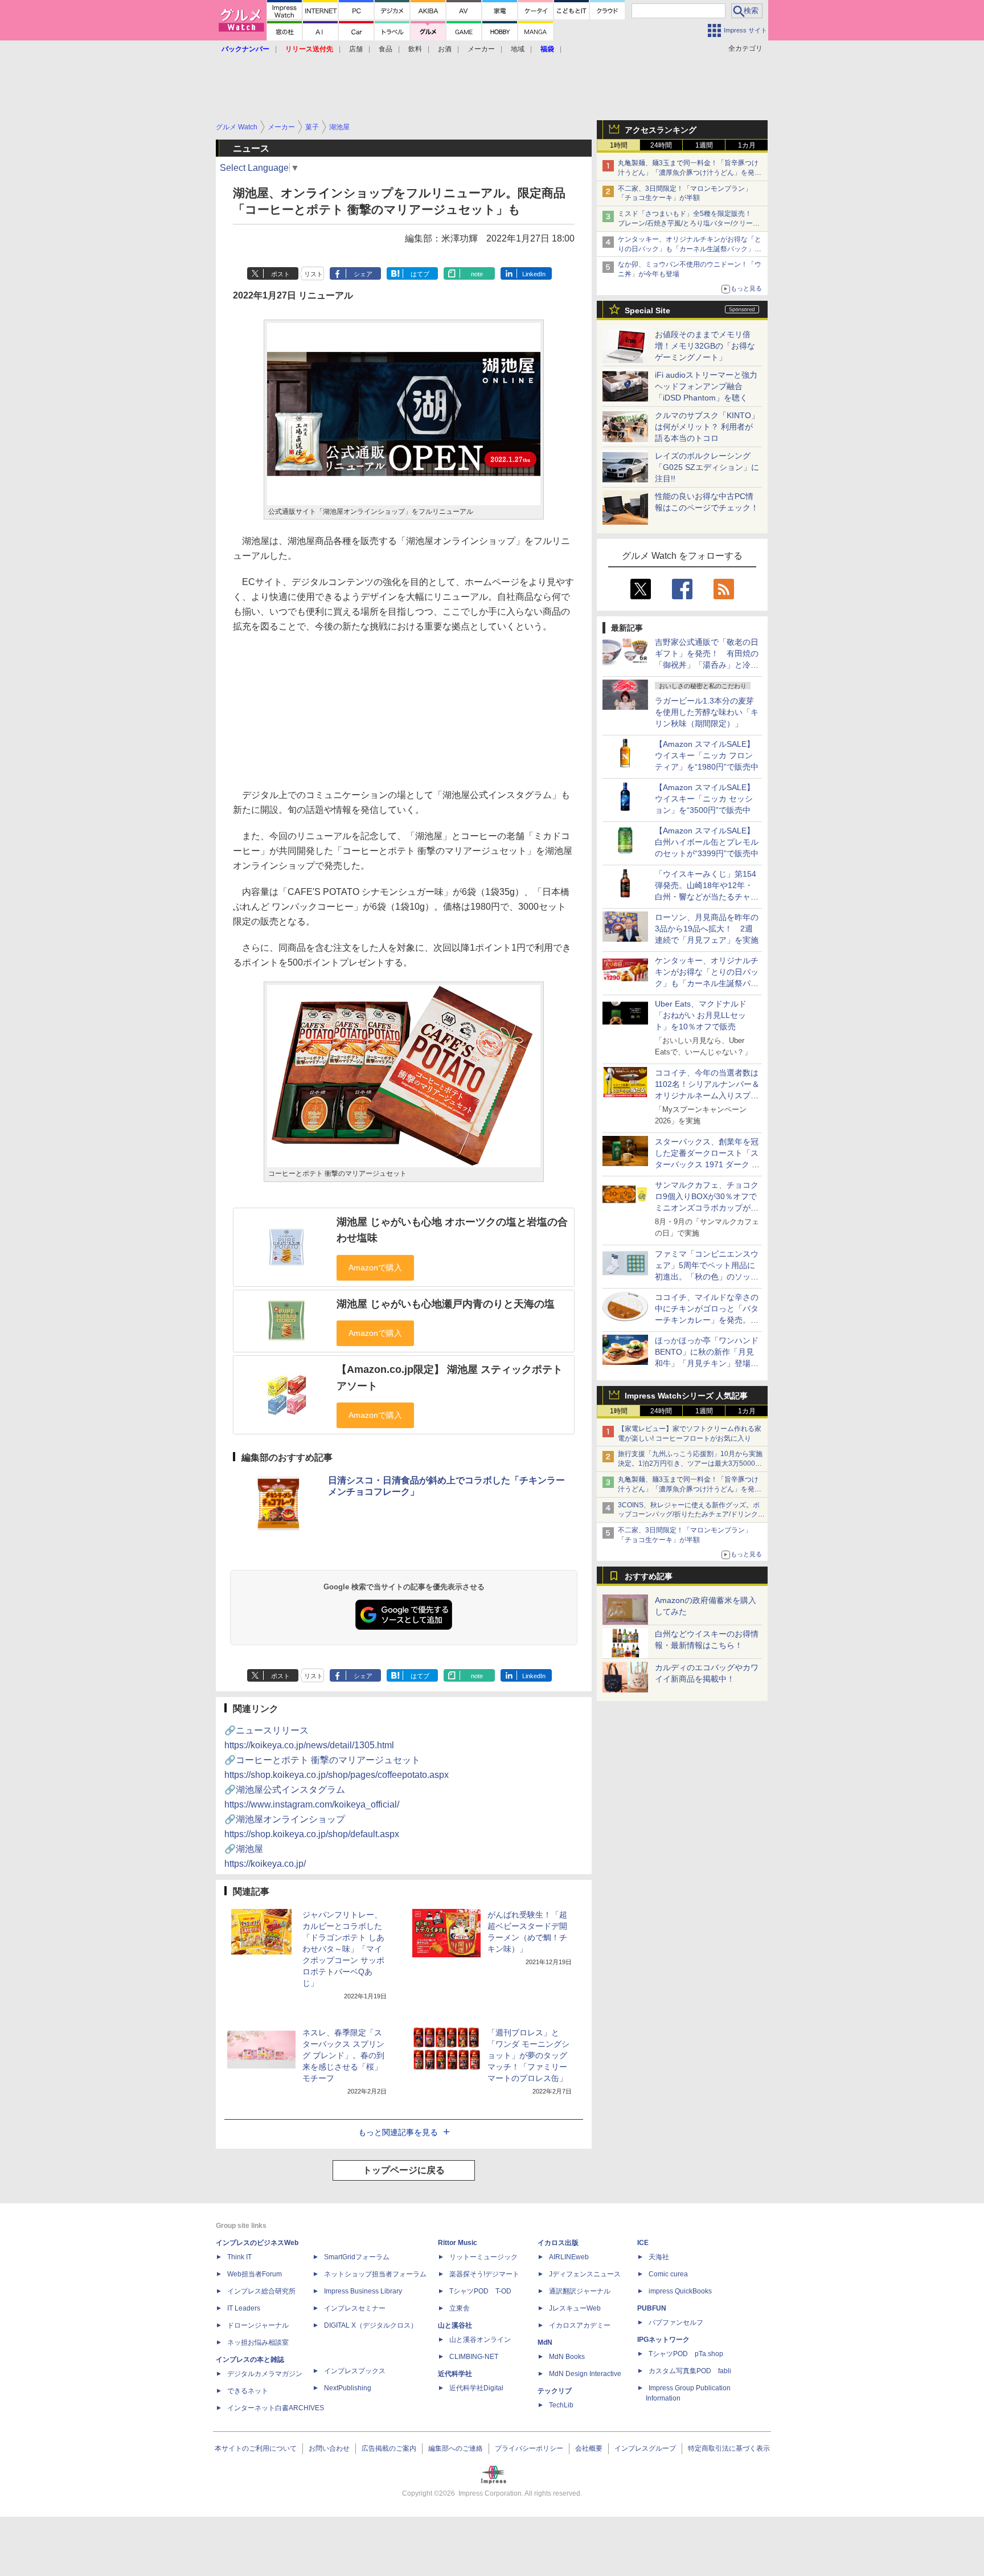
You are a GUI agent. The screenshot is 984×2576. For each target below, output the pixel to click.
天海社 (659, 2257)
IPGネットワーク (663, 2340)
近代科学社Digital (476, 2388)
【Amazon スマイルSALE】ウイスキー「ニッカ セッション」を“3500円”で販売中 (705, 799)
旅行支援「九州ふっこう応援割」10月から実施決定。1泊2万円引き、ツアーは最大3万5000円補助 (690, 1463)
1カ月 (747, 145)
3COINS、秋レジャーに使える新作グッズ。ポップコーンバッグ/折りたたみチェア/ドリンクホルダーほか (691, 1515)
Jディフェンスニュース (585, 2274)
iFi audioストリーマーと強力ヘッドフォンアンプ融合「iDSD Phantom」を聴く (706, 386)
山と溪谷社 (455, 2325)
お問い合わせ (329, 2448)
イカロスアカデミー (580, 2325)
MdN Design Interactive (585, 2374)
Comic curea (668, 2274)
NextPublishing (348, 2388)
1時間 (619, 145)
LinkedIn (534, 274)
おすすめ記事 (649, 1576)
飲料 (415, 49)
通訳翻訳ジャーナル (580, 2291)
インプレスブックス (355, 2371)
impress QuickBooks (680, 2291)
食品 (386, 49)
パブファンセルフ (676, 2323)
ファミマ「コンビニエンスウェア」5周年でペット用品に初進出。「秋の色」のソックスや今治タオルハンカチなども (707, 1277)
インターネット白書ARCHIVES (276, 2408)
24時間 (661, 145)
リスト (313, 274)
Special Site (647, 310)
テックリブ (555, 2391)
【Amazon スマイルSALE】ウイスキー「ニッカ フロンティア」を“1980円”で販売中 (707, 755)
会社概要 (589, 2448)
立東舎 (460, 2308)
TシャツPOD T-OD (480, 2291)
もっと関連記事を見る (398, 2132)
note (477, 274)
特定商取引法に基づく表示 (729, 2448)
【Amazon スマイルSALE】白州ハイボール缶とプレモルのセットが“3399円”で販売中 (707, 842)
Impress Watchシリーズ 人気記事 (686, 1396)
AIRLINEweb (569, 2257)
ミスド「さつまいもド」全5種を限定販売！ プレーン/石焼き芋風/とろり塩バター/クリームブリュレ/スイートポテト (689, 223)
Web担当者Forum (255, 2274)
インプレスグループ (645, 2448)
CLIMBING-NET (474, 2357)
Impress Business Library (363, 2291)
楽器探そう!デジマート (484, 2274)
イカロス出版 (558, 2243)
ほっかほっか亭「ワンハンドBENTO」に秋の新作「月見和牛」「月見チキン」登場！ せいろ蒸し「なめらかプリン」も (711, 1363)
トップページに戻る (404, 2170)
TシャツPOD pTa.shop (686, 2354)
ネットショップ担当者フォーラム (375, 2274)
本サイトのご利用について (256, 2448)
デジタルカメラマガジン (265, 2374)
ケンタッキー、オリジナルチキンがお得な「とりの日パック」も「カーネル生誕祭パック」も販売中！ (690, 249)
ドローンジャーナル (258, 2325)
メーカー (481, 49)
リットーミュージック (483, 2257)
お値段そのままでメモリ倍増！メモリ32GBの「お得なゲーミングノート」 (705, 346)
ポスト (280, 274)
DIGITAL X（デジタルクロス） (371, 2325)
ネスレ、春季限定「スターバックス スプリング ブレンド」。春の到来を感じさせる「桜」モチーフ (343, 2055)
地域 (518, 49)
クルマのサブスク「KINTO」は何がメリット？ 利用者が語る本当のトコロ (707, 427)
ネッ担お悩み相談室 (258, 2342)
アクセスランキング (661, 130)
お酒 (445, 49)
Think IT (239, 2257)
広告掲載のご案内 (389, 2448)
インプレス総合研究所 (261, 2291)
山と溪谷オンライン (480, 2340)
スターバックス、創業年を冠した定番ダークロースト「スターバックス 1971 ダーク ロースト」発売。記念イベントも (707, 1164)
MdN (545, 2342)
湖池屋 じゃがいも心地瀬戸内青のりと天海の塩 (446, 1304)
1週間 (704, 145)
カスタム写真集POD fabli (690, 2371)
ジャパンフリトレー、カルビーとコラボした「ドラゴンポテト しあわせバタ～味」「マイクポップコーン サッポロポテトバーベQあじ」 (343, 1949)
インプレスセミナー (355, 2308)
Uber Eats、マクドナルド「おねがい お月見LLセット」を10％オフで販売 (701, 1015)
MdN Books (567, 2357)
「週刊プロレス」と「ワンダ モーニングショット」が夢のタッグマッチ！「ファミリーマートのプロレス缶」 (528, 2055)
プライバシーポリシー (529, 2448)
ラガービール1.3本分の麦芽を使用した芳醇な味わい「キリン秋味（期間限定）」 (707, 712)
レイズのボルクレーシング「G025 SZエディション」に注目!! (707, 467)
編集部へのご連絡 (456, 2448)
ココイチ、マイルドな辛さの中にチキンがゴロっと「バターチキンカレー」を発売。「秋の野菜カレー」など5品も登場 (707, 1320)
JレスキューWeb (575, 2308)
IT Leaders (244, 2308)
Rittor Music (458, 2243)
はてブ (420, 274)
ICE (643, 2243)
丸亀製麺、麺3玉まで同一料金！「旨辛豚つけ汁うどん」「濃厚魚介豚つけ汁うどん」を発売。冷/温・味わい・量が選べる (688, 173)
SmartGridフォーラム (357, 2257)
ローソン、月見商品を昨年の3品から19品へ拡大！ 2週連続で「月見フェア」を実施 (707, 929)
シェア (363, 274)
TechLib (561, 2405)
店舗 (356, 49)
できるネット (248, 2391)
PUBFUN (652, 2308)
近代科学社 (455, 2374)
